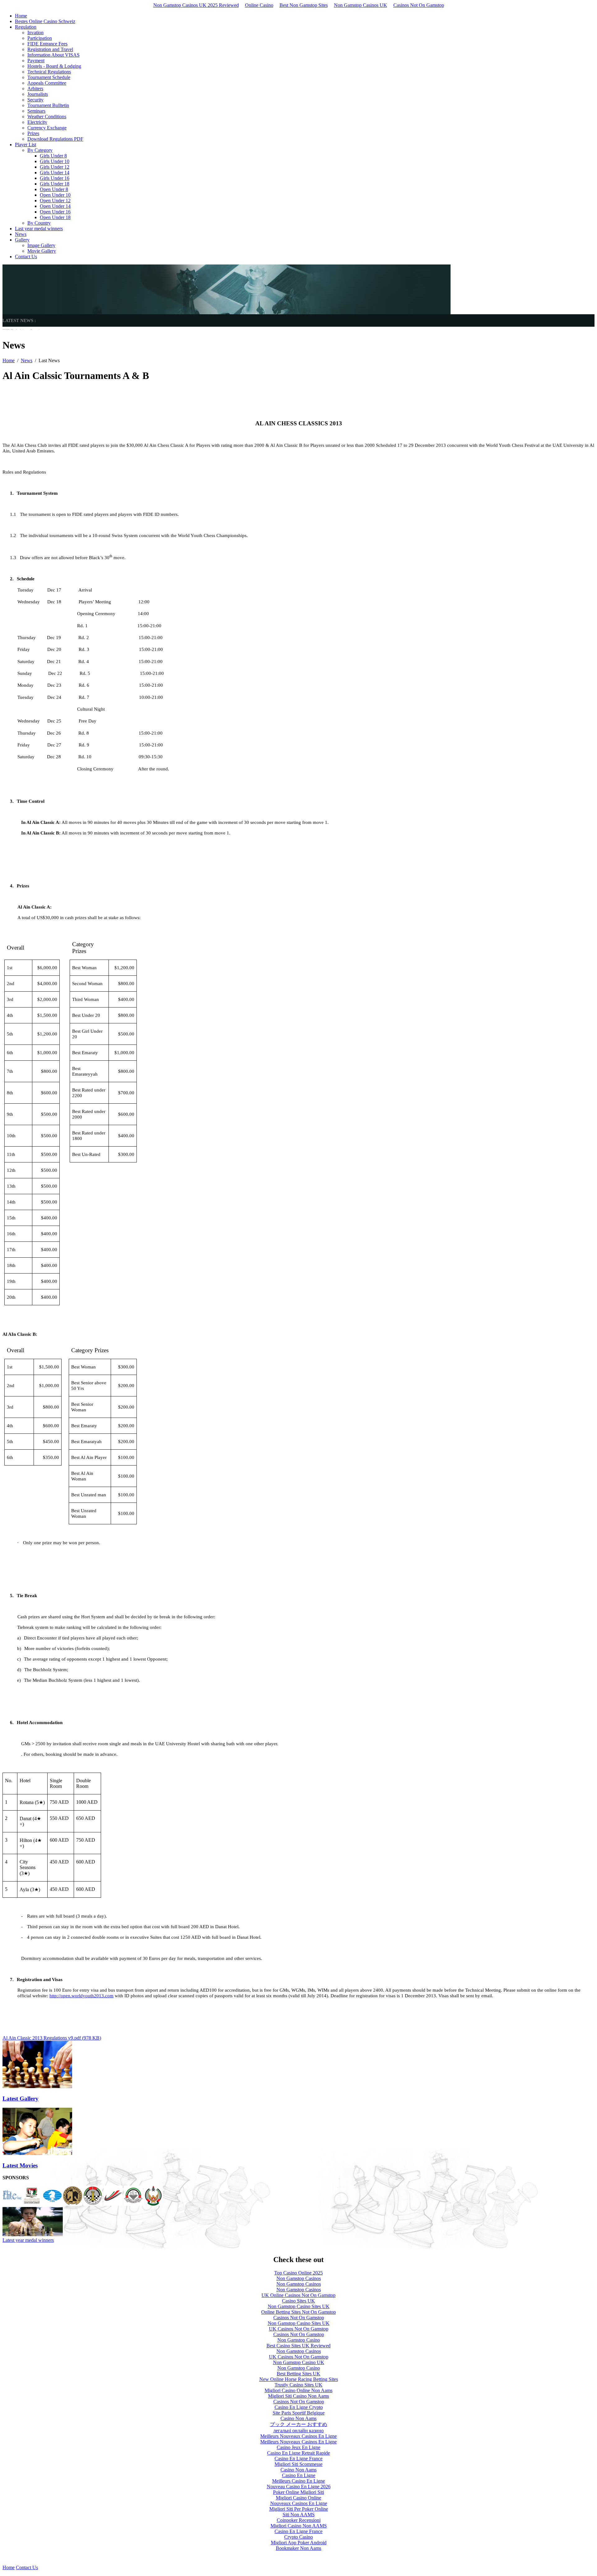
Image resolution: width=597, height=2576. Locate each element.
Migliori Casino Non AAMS (299, 2526)
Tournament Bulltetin (48, 105)
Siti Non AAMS (299, 2515)
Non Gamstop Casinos (299, 2278)
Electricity (37, 122)
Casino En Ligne (299, 2475)
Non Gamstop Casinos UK (361, 5)
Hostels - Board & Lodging (54, 66)
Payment (36, 61)
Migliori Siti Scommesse (298, 2464)
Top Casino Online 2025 (298, 2273)
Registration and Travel (50, 49)
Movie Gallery (42, 251)
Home (21, 16)
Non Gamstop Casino (299, 2340)
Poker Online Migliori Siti (298, 2492)
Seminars (36, 111)
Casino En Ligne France (298, 2459)
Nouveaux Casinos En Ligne (299, 2503)
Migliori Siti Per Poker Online (299, 2509)
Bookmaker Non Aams (298, 2548)
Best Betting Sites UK (298, 2374)
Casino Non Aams (298, 2418)
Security (35, 100)
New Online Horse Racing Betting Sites (299, 2379)
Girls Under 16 (55, 178)
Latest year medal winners (28, 2240)
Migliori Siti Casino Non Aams (298, 2396)
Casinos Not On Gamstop (419, 5)
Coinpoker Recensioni (299, 2520)
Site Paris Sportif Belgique (299, 2413)
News (21, 234)
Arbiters (35, 89)
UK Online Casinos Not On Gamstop (298, 2295)
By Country (39, 223)
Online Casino (259, 5)
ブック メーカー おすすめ (298, 2424)
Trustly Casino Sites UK (298, 2385)
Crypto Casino (298, 2537)
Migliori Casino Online (298, 2498)
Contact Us (26, 257)
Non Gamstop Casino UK (299, 2362)
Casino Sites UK (298, 2301)
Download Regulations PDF (55, 139)
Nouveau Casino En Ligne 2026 (299, 2487)
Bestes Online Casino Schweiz (45, 21)
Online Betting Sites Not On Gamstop (298, 2312)
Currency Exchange (47, 128)
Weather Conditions (47, 117)
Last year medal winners (39, 229)
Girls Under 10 (55, 161)
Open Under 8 (54, 189)
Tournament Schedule (49, 77)
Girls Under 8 (53, 156)
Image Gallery (41, 245)
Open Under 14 (55, 206)
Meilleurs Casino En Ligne (298, 2481)
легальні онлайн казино (298, 2431)
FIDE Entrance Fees (47, 44)
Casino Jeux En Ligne (298, 2447)
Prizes (33, 133)
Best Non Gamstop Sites (304, 5)
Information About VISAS (53, 55)
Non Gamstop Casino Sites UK (299, 2306)
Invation (35, 33)
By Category (40, 150)
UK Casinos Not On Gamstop (299, 2329)
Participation (40, 38)
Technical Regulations (49, 72)
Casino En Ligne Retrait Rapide (298, 2453)
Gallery (22, 240)
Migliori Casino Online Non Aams (298, 2390)
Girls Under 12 (55, 167)
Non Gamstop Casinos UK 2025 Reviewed (196, 5)
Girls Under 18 (55, 184)
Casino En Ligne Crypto (299, 2407)
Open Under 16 (55, 212)
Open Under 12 (55, 201)
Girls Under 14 (55, 173)
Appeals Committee (47, 83)
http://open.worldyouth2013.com (81, 1996)
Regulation (26, 27)
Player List (25, 145)
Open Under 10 (55, 195)
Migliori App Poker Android (299, 2543)
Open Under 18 (55, 217)
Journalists (38, 94)
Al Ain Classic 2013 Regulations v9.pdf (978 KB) (52, 2038)
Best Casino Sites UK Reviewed (298, 2346)
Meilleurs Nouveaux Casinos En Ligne (298, 2436)
